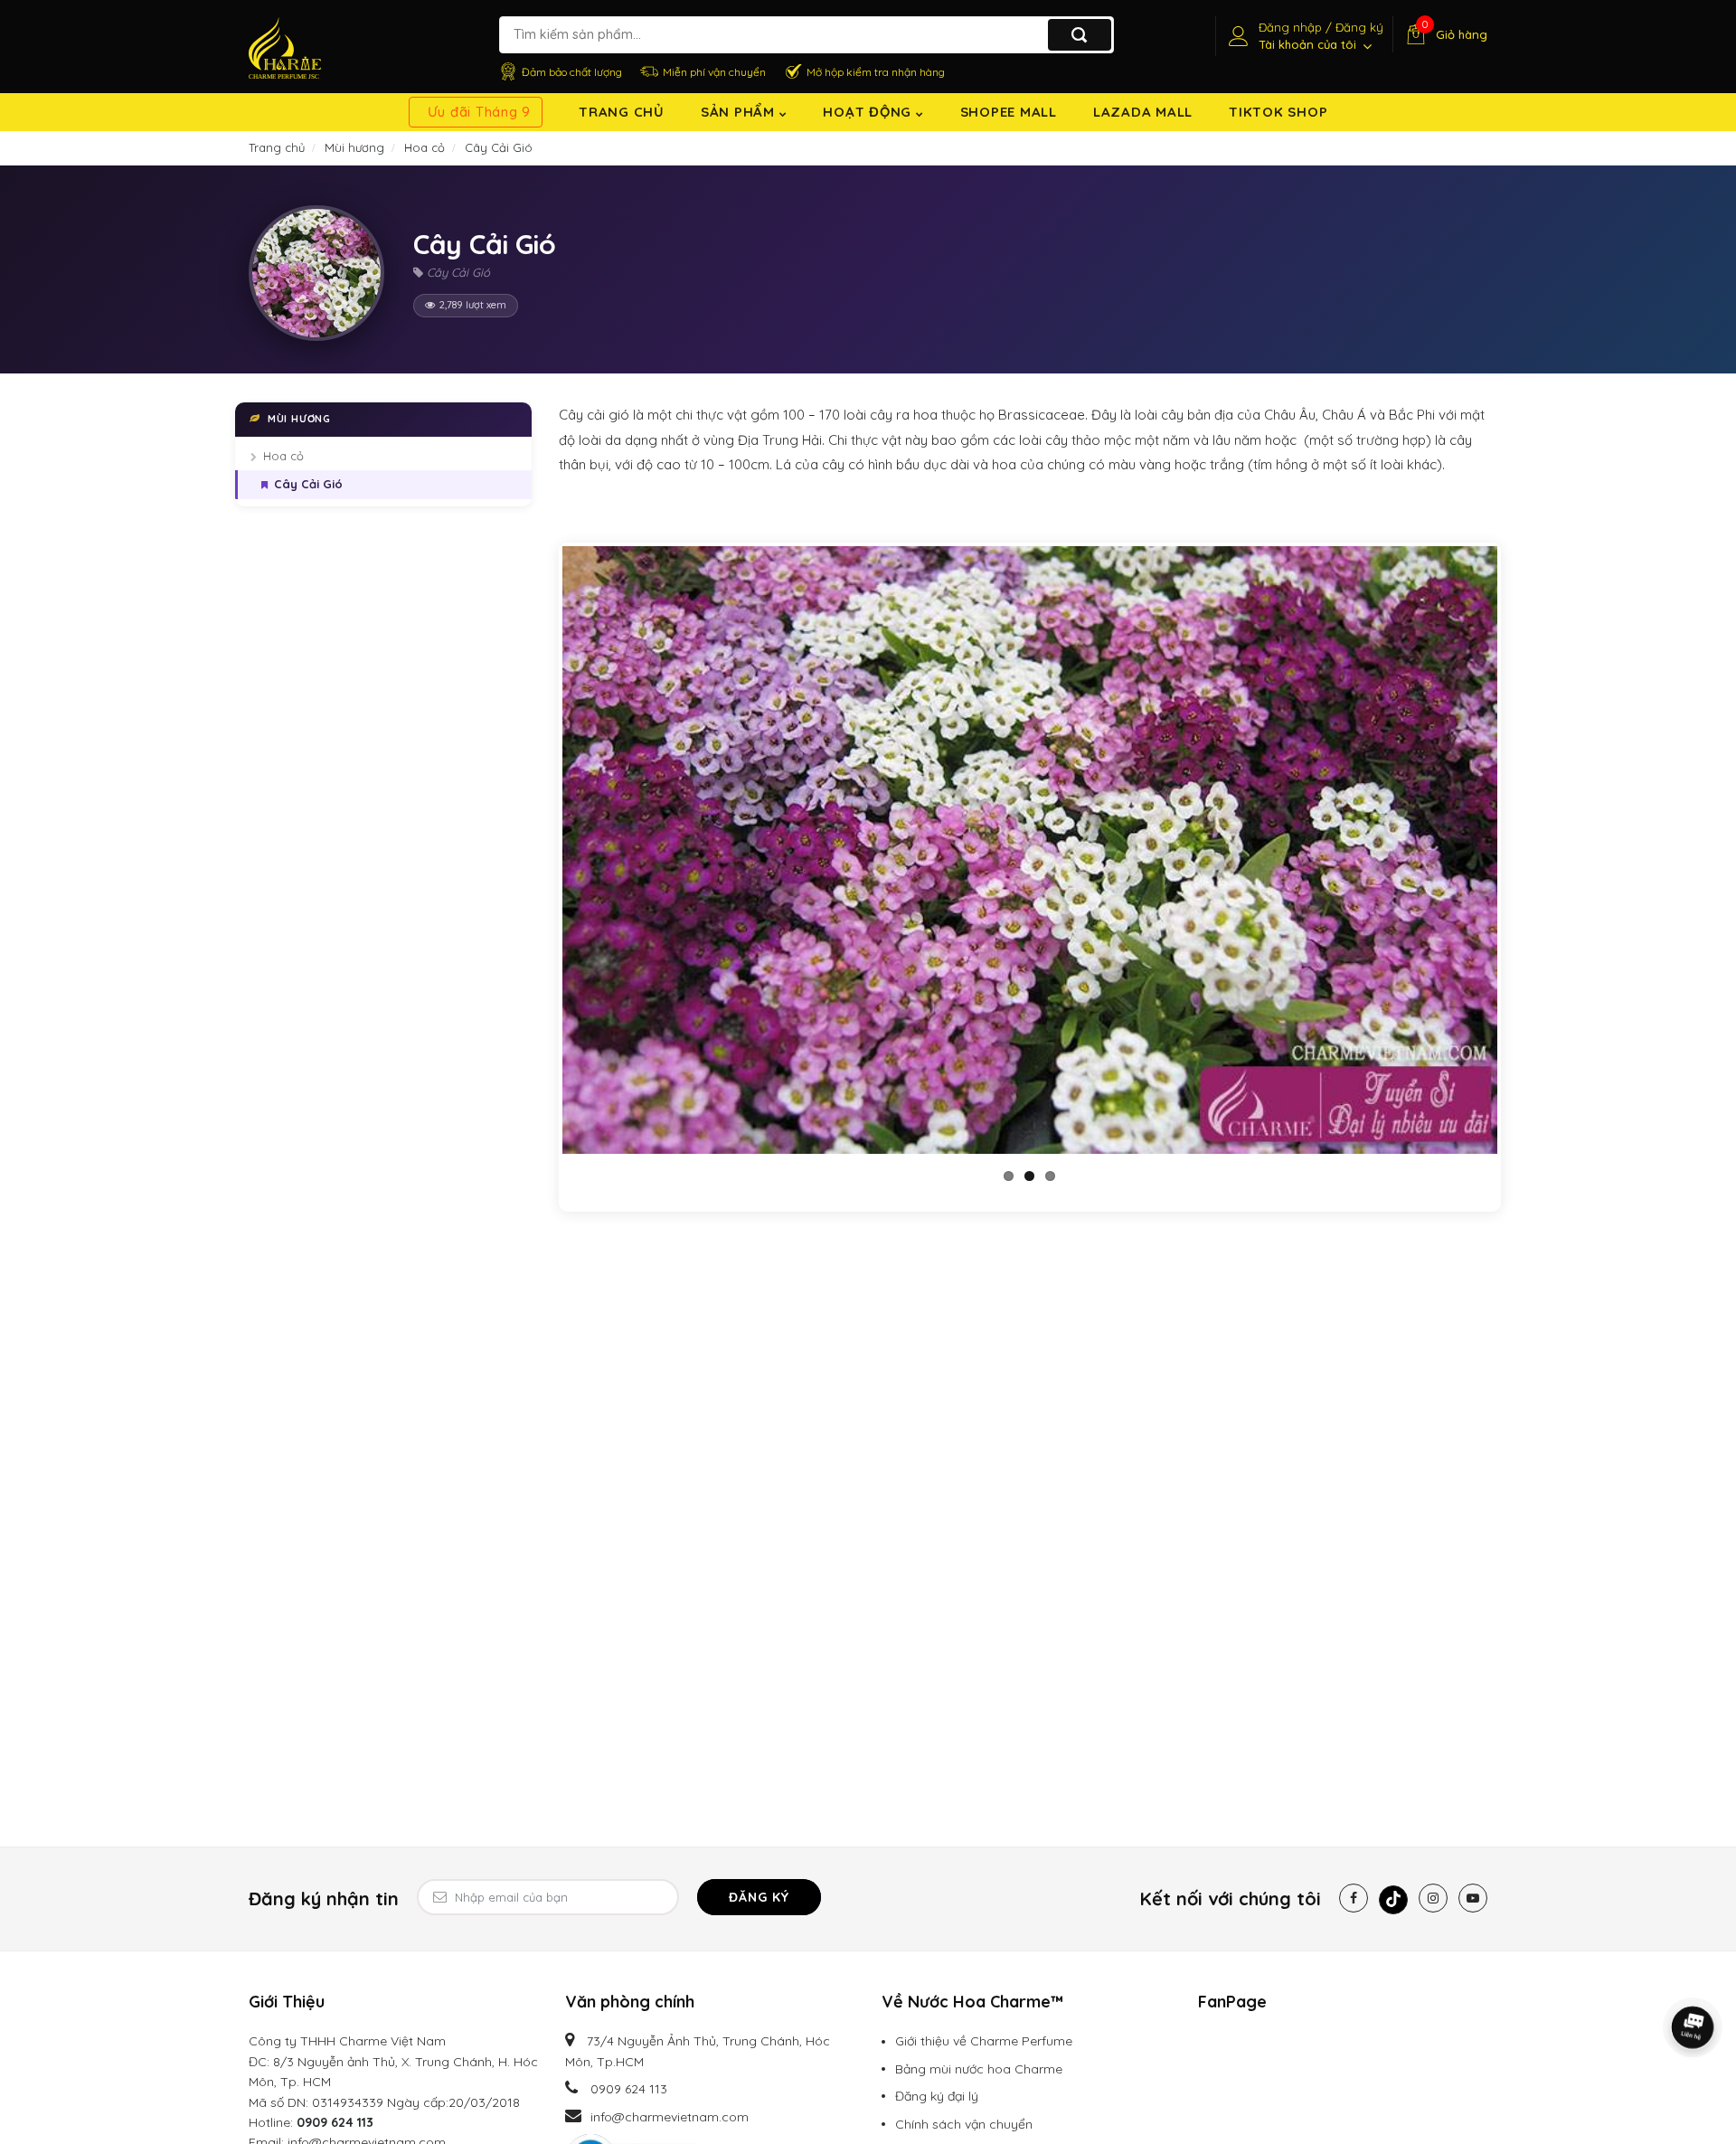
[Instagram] (1433, 1898)
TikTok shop (1278, 112)
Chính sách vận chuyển (964, 2124)
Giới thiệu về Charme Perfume (984, 2041)
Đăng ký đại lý (937, 2096)
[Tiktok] (1393, 1900)
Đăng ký (759, 1897)
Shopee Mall (1009, 112)
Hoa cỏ (283, 456)
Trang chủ (622, 112)
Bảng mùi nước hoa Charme (979, 2069)
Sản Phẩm (740, 112)
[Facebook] (1354, 1898)
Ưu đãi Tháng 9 (480, 112)
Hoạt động (869, 112)
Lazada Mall (1143, 112)
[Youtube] (1473, 1898)
